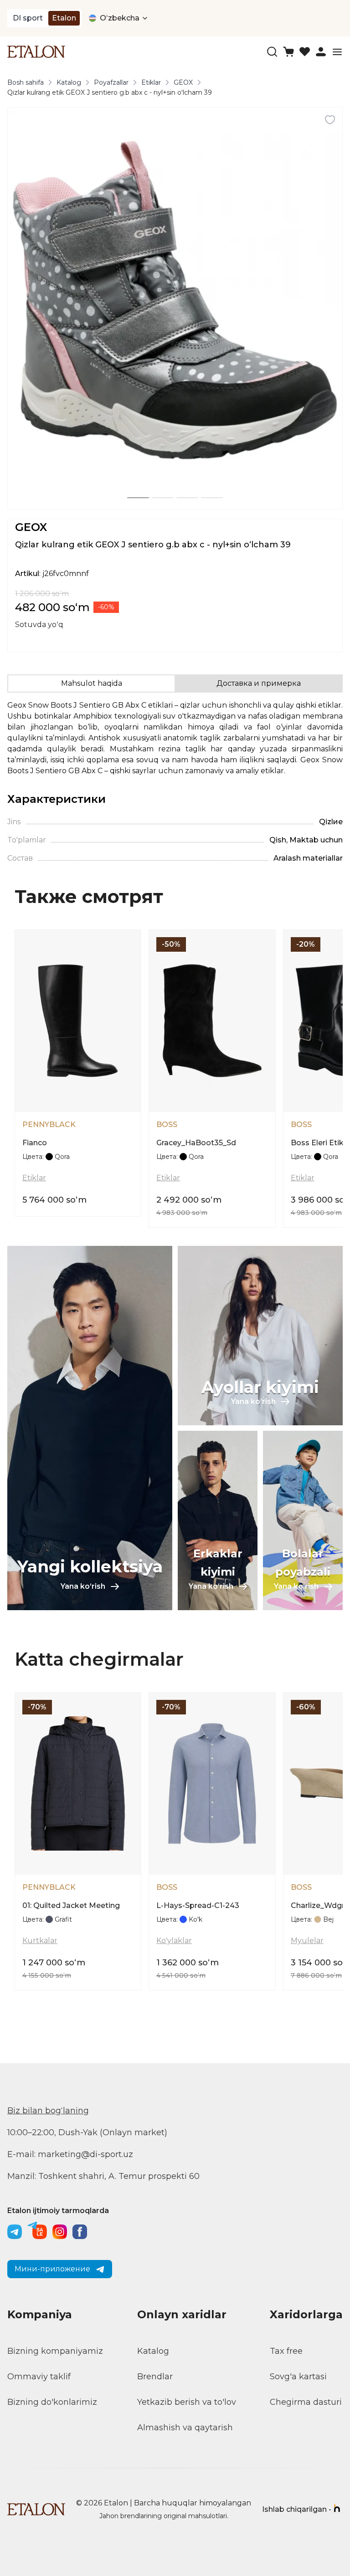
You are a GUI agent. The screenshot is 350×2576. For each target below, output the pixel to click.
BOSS (167, 1125)
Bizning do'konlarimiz (52, 2402)
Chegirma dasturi (306, 2402)
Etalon (64, 18)
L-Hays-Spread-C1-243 (198, 1905)
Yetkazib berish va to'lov (187, 2402)
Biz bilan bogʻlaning (48, 2111)
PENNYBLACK (49, 1125)
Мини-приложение (52, 2269)
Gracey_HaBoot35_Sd (196, 1143)
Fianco (35, 1143)
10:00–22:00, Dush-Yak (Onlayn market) (87, 2132)
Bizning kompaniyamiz (55, 2351)
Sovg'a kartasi (298, 2377)
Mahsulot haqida (92, 683)
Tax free (286, 2351)
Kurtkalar (40, 1941)
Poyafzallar (111, 82)
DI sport (28, 18)
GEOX (183, 82)
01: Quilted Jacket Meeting (71, 1905)
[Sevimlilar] (305, 52)
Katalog (69, 82)
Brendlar (155, 2377)
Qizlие (331, 822)
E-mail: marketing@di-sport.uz (70, 2154)
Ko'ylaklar (174, 1941)
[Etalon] (36, 52)
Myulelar (307, 1941)
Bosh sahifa (26, 82)
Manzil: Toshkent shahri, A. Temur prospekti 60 (103, 2176)
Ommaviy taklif (39, 2377)
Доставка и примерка (259, 683)
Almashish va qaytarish (185, 2428)
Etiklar (151, 82)
